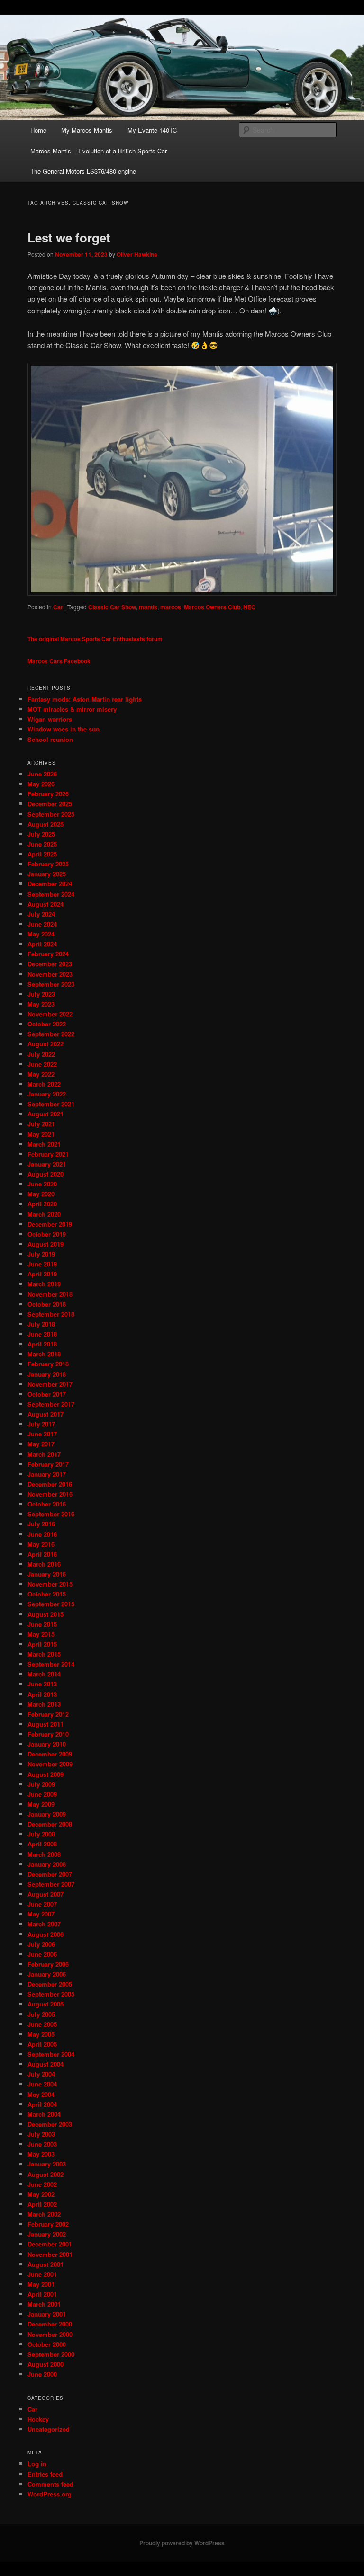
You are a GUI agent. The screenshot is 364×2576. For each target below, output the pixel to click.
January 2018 (47, 1374)
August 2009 (45, 1774)
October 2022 (47, 1024)
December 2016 (50, 1484)
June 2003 (42, 2144)
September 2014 (51, 1664)
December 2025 (50, 804)
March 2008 (44, 1854)
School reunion (50, 739)
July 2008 (41, 1834)
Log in (37, 2464)
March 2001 (44, 2304)
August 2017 (45, 1414)
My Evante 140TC (152, 130)
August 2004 (45, 2064)
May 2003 (41, 2154)
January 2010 (47, 1744)
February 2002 (48, 2224)
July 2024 (41, 914)
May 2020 (41, 1194)
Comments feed (50, 2484)
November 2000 (50, 2334)
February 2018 (48, 1364)
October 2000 (47, 2344)
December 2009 (50, 1754)
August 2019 (45, 1244)
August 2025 (45, 824)
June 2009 (42, 1794)
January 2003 (47, 2164)
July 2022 (41, 1054)
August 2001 (45, 2264)
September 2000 (51, 2354)
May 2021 (41, 1134)
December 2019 (50, 1224)
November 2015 (50, 1584)
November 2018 (50, 1294)
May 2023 (41, 1004)
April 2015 (42, 1644)
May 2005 (41, 2034)
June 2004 (42, 2084)
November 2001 (50, 2254)
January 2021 (47, 1164)
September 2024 (51, 894)
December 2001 (50, 2244)
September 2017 (51, 1404)
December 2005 (50, 1984)
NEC (249, 607)
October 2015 (47, 1594)
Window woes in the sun (64, 729)
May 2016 (41, 1544)
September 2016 (51, 1514)
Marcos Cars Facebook (59, 661)
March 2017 (44, 1454)
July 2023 (41, 994)
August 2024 (45, 904)
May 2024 (41, 934)
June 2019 (42, 1264)
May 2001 (41, 2284)
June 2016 (42, 1534)
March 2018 (44, 1354)
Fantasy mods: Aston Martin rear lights (85, 699)
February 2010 (48, 1734)
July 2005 (41, 2014)
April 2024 (42, 944)
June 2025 (42, 844)
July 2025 (41, 834)
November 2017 (50, 1384)
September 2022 (51, 1034)
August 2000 (45, 2364)
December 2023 (50, 964)
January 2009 (47, 1814)
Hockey (38, 2419)
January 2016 (47, 1574)
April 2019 (42, 1274)
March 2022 (44, 1084)
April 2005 (42, 2044)
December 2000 (50, 2324)
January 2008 (47, 1864)
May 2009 (41, 1804)
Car (58, 607)
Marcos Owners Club (212, 607)
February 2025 (48, 864)
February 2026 (48, 794)
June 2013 (42, 1684)
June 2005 (42, 2024)
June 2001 (42, 2274)
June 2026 (42, 774)
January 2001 (47, 2314)
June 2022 (42, 1064)
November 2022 (50, 1014)
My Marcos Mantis (87, 130)
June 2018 (42, 1334)
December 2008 (50, 1824)
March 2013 (44, 1704)
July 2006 (41, 1944)
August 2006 (45, 1934)
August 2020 (45, 1174)
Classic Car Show (112, 607)
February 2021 (48, 1154)
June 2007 (42, 1904)
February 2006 (48, 1964)
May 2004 (41, 2094)
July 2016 (41, 1524)
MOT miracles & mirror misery (72, 709)
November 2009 (50, 1764)
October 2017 (47, 1394)
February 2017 (48, 1464)
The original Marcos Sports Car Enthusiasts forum (95, 639)
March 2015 (44, 1654)
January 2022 (47, 1094)
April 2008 (42, 1844)
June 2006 (42, 1954)
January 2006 (47, 1974)
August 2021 (45, 1114)
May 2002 (41, 2194)
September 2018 (51, 1314)
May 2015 (41, 1634)
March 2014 (44, 1674)
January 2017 (47, 1474)
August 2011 (45, 1724)
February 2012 (48, 1714)
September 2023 (51, 984)
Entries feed (45, 2474)
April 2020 (42, 1204)
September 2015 (51, 1604)
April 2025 (42, 854)
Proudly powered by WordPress (182, 2543)
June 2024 (42, 924)
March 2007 (44, 1924)
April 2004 (42, 2104)
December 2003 (50, 2124)
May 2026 (41, 784)
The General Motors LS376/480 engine (83, 171)
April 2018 (42, 1344)
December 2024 (50, 884)
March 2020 (44, 1214)
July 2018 (41, 1324)
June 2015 (42, 1624)
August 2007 (45, 1894)
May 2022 (41, 1074)
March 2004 (44, 2114)
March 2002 (44, 2214)
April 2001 (42, 2294)
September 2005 (51, 1994)
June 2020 (42, 1184)
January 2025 (47, 874)
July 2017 (41, 1424)
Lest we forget (69, 237)
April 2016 (42, 1554)
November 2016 (50, 1494)
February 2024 (48, 954)
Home (38, 130)
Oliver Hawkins (137, 254)
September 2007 (51, 1884)
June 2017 (42, 1434)
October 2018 (47, 1304)
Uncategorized (49, 2429)
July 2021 (41, 1124)
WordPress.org (50, 2494)
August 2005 (45, 2004)
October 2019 (47, 1234)
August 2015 (45, 1614)
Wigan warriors (50, 719)
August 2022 (45, 1044)
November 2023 (50, 974)
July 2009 (41, 1784)
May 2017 (41, 1444)
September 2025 (51, 814)
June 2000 (42, 2374)
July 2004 (41, 2074)
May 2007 (41, 1914)
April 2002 (42, 2204)
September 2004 (51, 2054)
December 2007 (50, 1874)
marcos (171, 607)
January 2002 (47, 2234)
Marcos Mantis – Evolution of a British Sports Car (99, 151)
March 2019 (44, 1284)
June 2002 (42, 2184)
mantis (148, 607)
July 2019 (41, 1254)
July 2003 (41, 2134)
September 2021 (51, 1104)
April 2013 (42, 1694)
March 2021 (44, 1144)
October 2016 (47, 1504)
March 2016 (44, 1564)
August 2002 (45, 2174)
